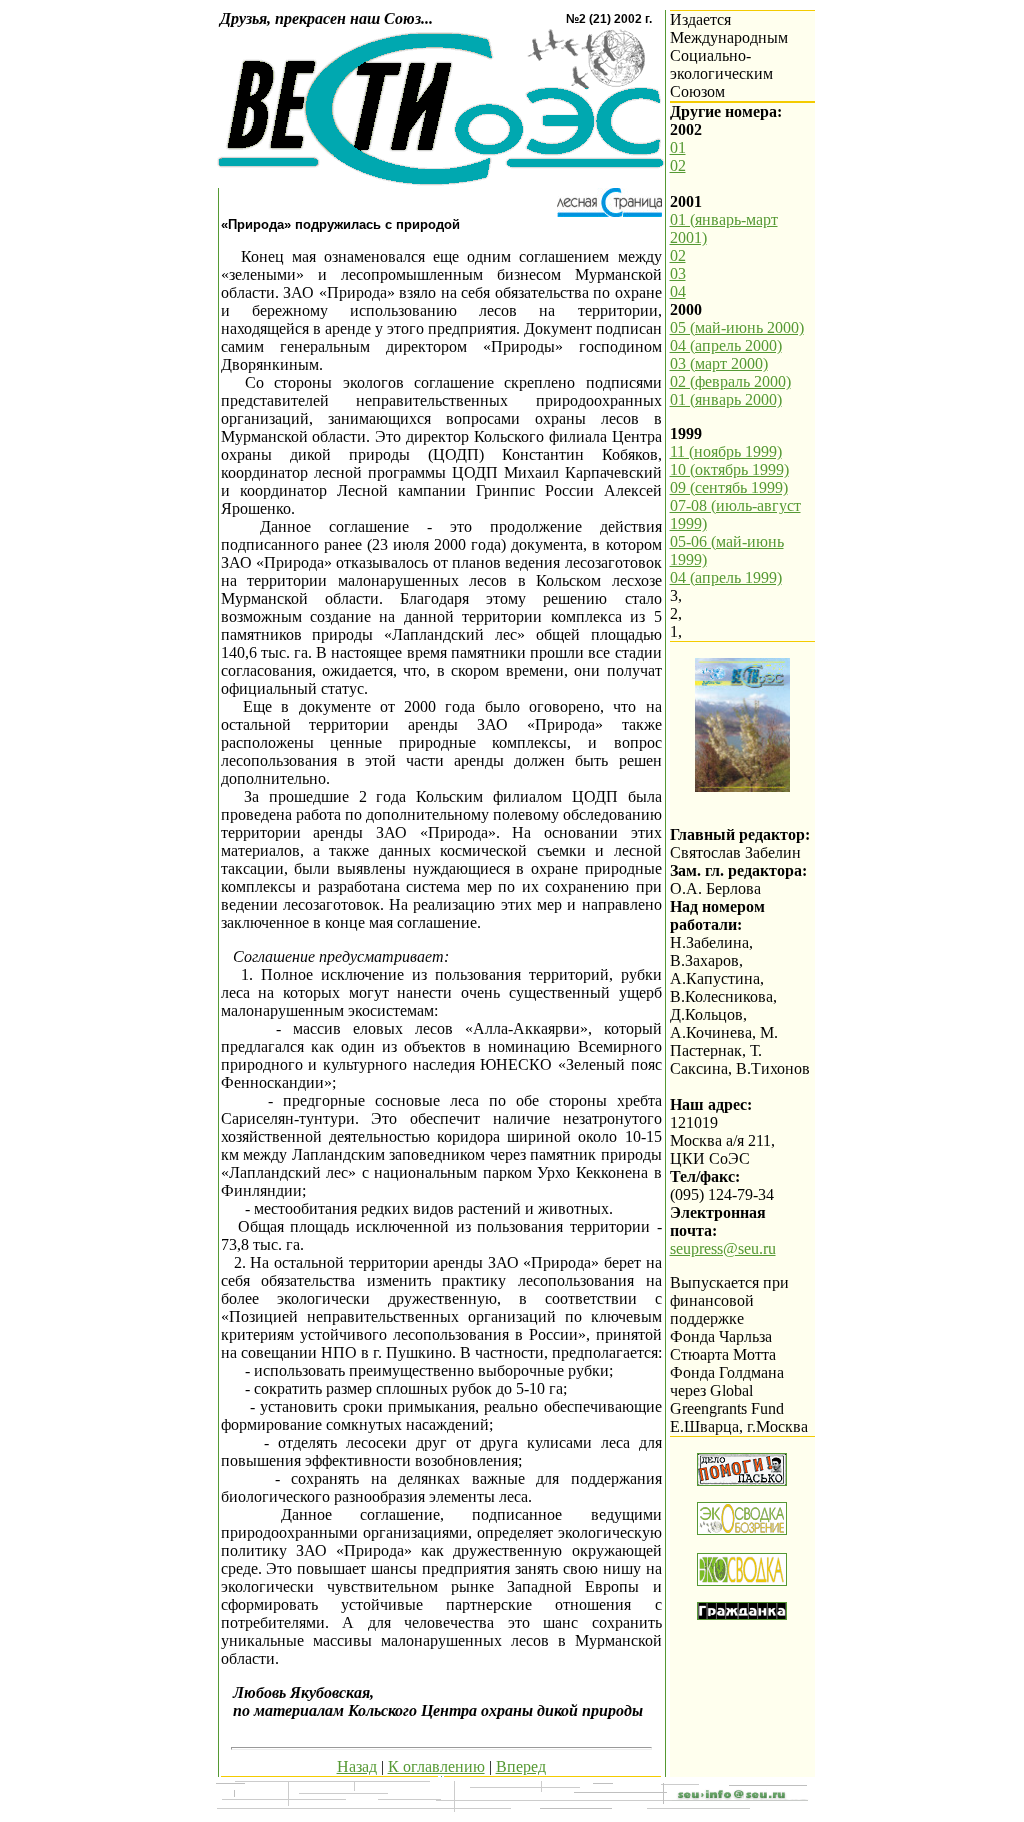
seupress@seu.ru (723, 1248)
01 (678, 147)
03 (678, 273)
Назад (357, 1766)
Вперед (521, 1766)
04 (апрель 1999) (726, 577)
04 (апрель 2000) (726, 345)
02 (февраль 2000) (730, 381)
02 (678, 165)
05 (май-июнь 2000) (737, 327)
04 (678, 291)
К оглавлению (436, 1766)
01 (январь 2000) (726, 399)
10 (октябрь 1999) (729, 469)
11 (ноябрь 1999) (726, 451)
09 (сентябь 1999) (729, 487)
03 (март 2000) (719, 363)
